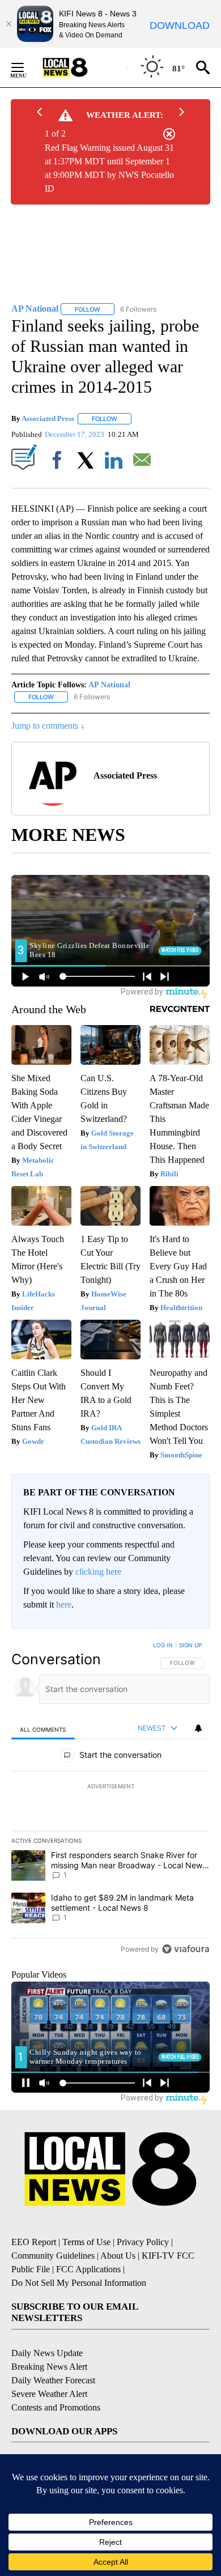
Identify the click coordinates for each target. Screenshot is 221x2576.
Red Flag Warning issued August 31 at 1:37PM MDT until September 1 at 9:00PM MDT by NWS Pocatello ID (109, 168)
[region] (110, 1800)
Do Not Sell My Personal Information (79, 2283)
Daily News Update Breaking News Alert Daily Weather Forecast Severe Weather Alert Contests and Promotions (56, 2380)
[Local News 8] (79, 67)
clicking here (98, 1572)
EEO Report (34, 2242)
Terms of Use (86, 2242)
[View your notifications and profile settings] (198, 1728)
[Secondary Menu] (26, 67)
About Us (118, 2256)
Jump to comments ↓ (48, 726)
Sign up (190, 1645)
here (64, 1604)
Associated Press (48, 418)
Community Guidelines (53, 2256)
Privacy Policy (143, 2242)
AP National (109, 685)
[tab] (43, 1729)
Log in (163, 1645)
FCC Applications (88, 2269)
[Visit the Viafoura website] (186, 1949)
